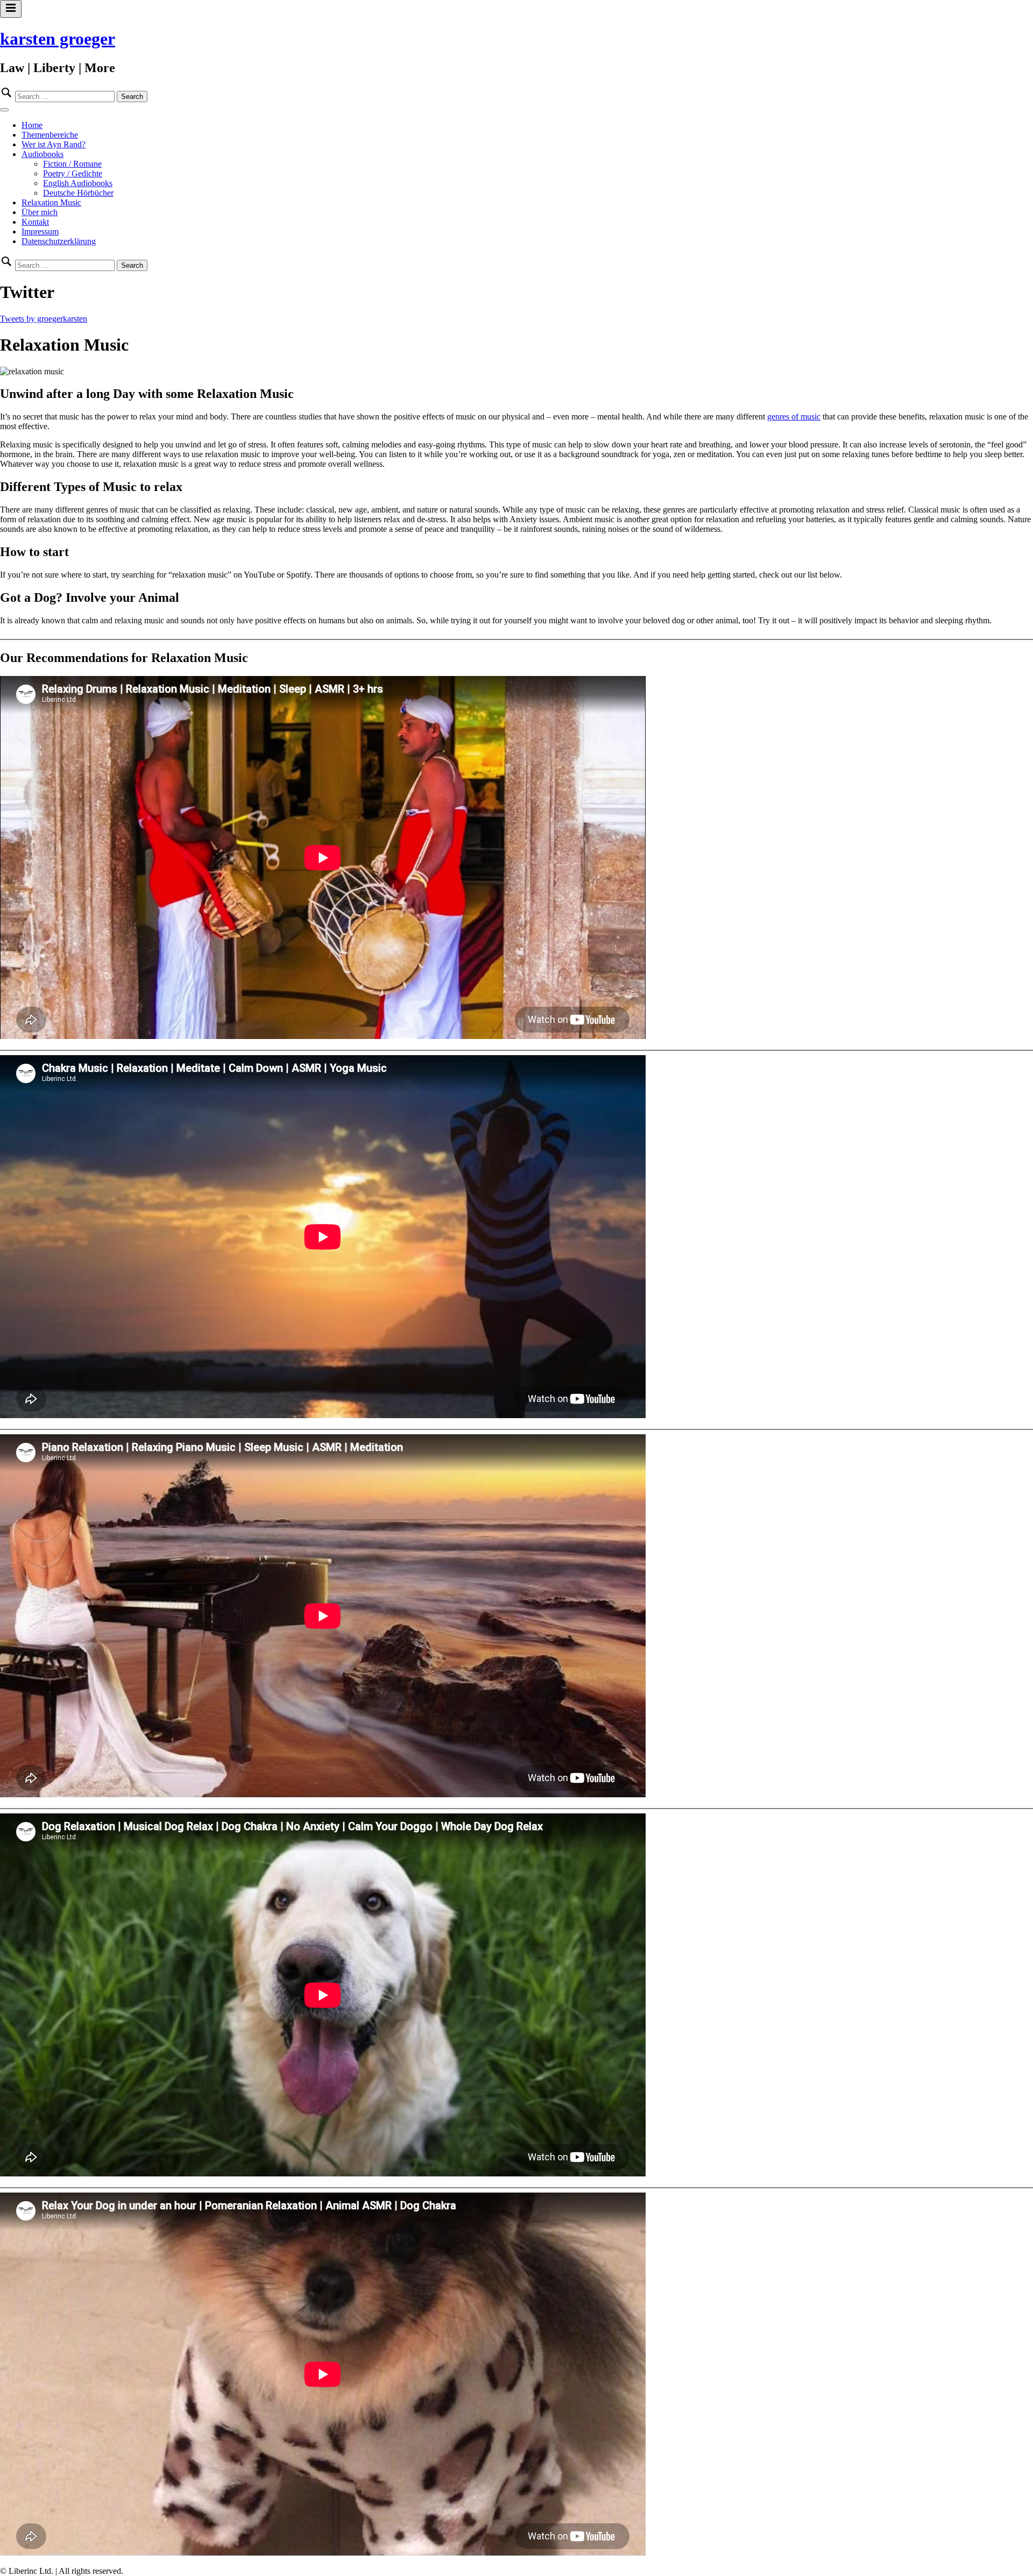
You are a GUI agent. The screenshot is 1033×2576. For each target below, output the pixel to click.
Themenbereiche (50, 135)
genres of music (794, 417)
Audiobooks (43, 154)
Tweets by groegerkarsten (44, 319)
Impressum (40, 232)
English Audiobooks (78, 183)
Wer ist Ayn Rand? (54, 144)
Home (32, 125)
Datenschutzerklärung (59, 241)
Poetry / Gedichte (73, 173)
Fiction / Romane (72, 164)
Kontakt (35, 222)
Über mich (40, 212)
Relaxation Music (51, 202)
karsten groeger (58, 39)
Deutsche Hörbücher (78, 193)
